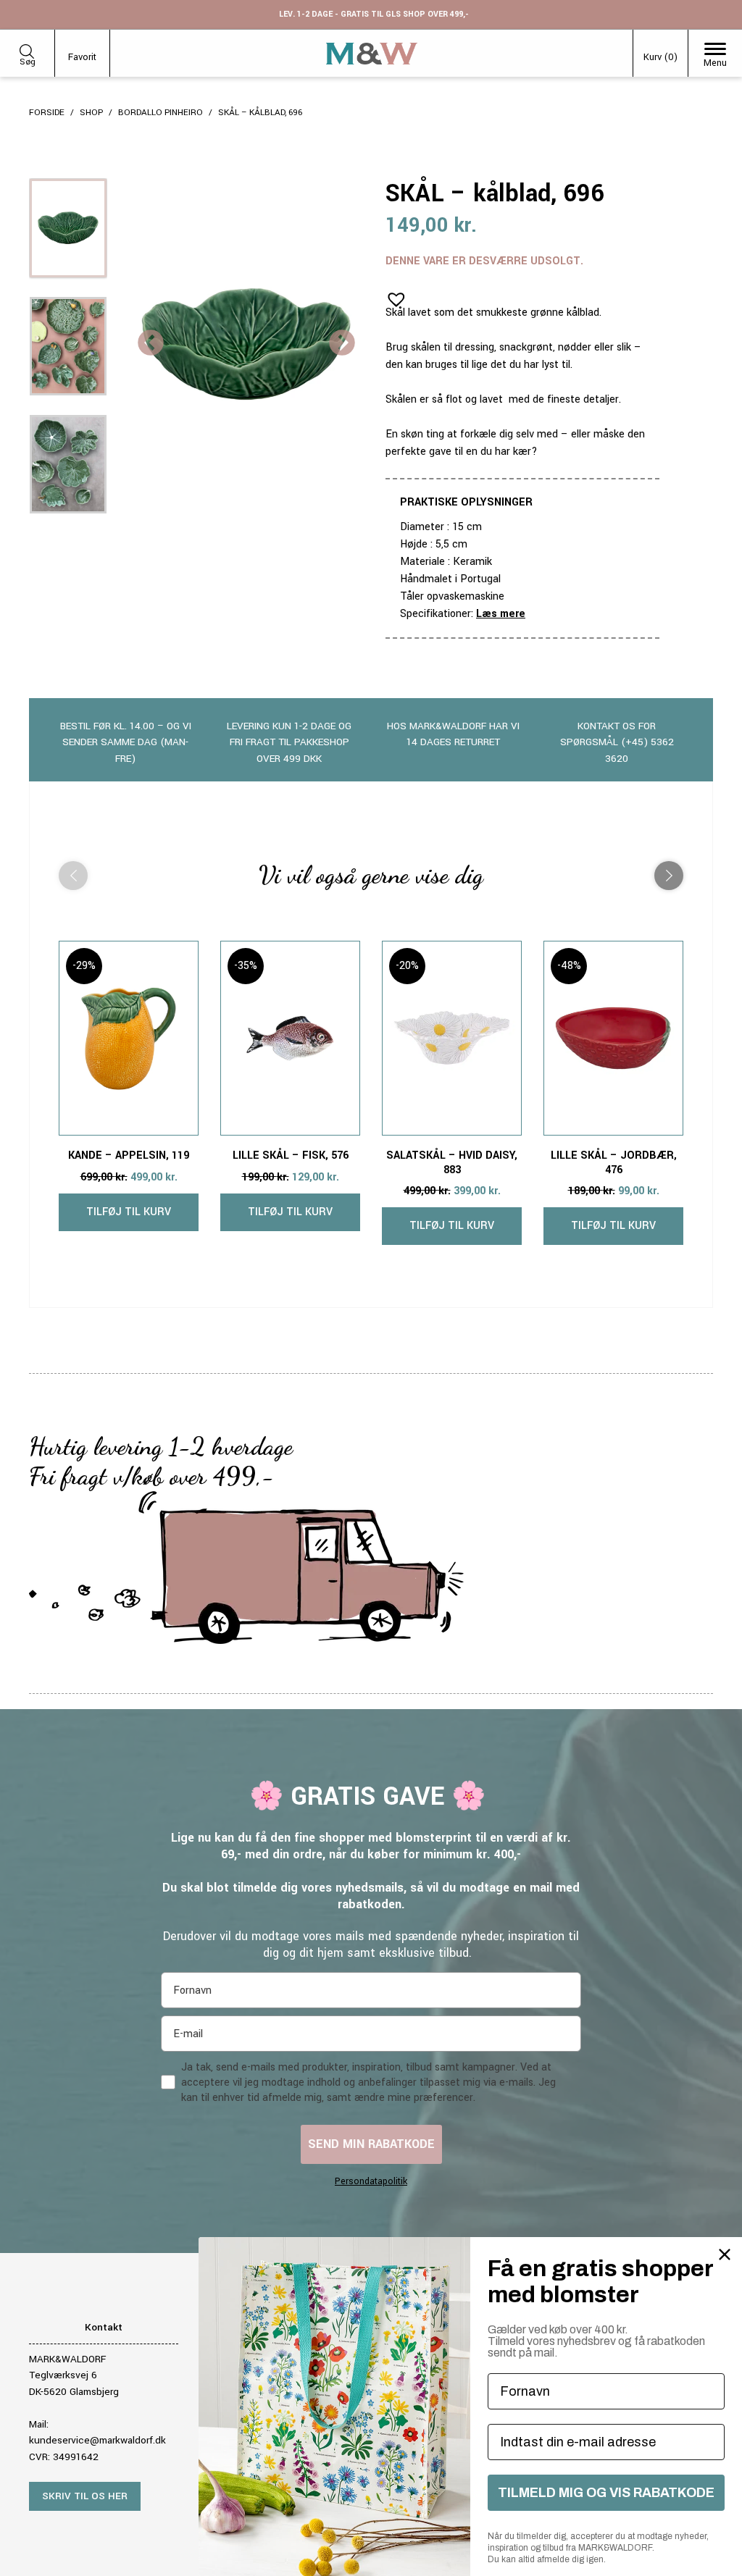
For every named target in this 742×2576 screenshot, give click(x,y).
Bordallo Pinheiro (161, 113)
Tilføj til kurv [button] (129, 1212)
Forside (47, 113)
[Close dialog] (725, 2254)
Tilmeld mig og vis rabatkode (606, 2493)
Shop (91, 113)
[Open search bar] (27, 49)
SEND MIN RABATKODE (371, 2144)
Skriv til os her (85, 2496)
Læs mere (501, 614)
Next (342, 344)
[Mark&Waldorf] (372, 54)
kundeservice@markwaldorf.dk (97, 2440)
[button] (392, 295)
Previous (151, 344)
